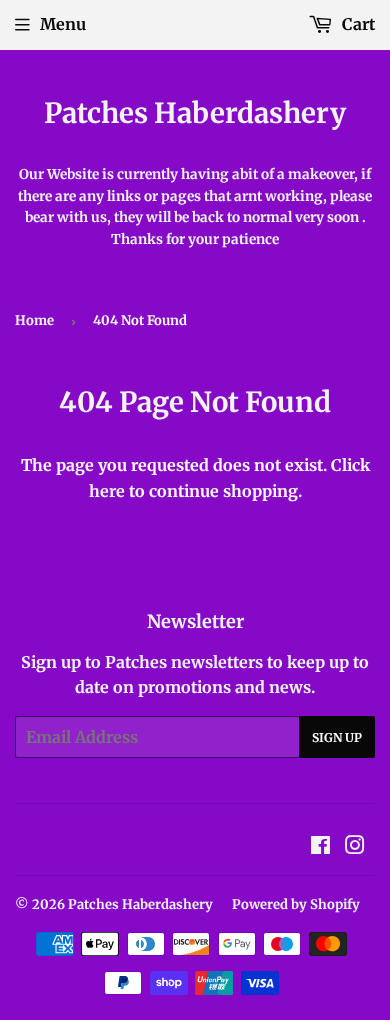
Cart (356, 24)
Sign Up (337, 737)
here (107, 491)
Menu (63, 24)
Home (34, 320)
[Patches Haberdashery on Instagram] (355, 847)
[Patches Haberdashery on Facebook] (320, 847)
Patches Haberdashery (195, 113)
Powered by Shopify (296, 904)
